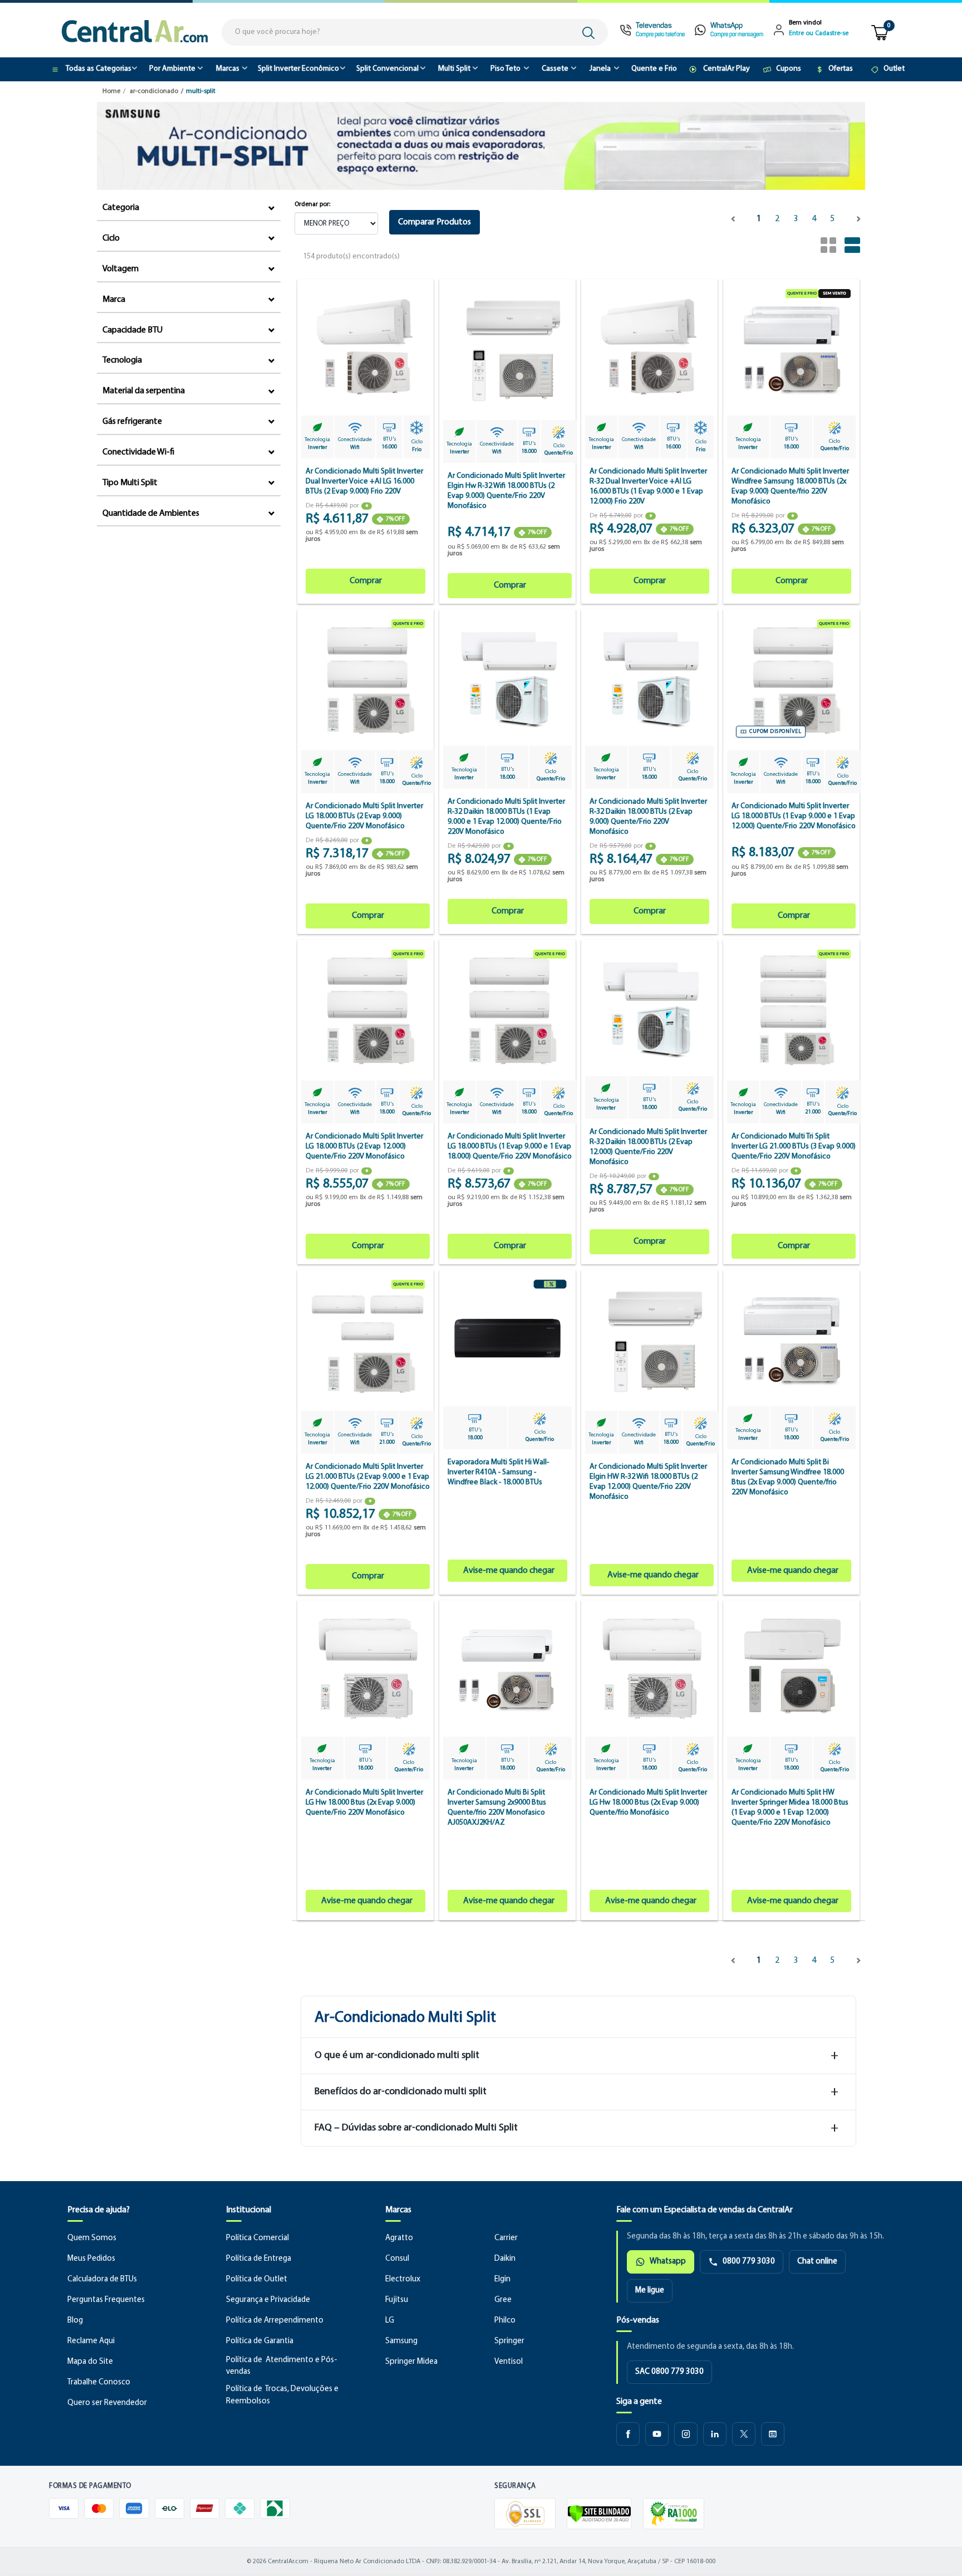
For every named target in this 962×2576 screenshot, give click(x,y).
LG (390, 2321)
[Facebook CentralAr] (628, 2434)
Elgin (502, 2279)
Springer (509, 2341)
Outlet (894, 69)
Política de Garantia (260, 2341)
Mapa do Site (90, 2362)
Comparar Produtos (435, 222)
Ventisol (509, 2362)
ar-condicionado (154, 91)
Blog (75, 2321)
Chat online (817, 2262)
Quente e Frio (654, 69)
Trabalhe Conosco (99, 2382)
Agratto (399, 2238)
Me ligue (650, 2291)
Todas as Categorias (99, 69)
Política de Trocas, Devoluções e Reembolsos (282, 2395)
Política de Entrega (259, 2259)
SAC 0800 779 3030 (669, 2372)
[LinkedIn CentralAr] (715, 2434)
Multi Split (454, 69)
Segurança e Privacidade (268, 2300)
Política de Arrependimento (275, 2321)
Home (111, 91)
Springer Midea (411, 2362)
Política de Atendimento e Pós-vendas (282, 2366)
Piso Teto (505, 69)
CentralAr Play (727, 69)
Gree (503, 2300)
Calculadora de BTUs (102, 2279)
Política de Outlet (257, 2279)
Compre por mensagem (737, 35)
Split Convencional (387, 69)
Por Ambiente (172, 69)
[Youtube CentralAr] (657, 2434)
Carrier (506, 2238)
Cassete (555, 69)
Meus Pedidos (91, 2259)
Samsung (401, 2341)
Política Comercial (257, 2238)
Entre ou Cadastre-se (819, 33)
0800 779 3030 (749, 2262)
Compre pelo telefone (660, 35)
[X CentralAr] (744, 2434)
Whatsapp (668, 2262)
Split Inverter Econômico (298, 69)
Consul (397, 2259)
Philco (505, 2321)
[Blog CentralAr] (773, 2434)
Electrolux (403, 2279)
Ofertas (841, 69)
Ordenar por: (312, 204)
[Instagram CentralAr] (686, 2434)
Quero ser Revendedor (107, 2403)
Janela (600, 69)
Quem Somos (92, 2238)
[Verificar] (599, 2514)
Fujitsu (397, 2300)
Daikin (505, 2259)
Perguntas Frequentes (106, 2300)
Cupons (789, 69)
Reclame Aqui (91, 2341)
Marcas (228, 69)
